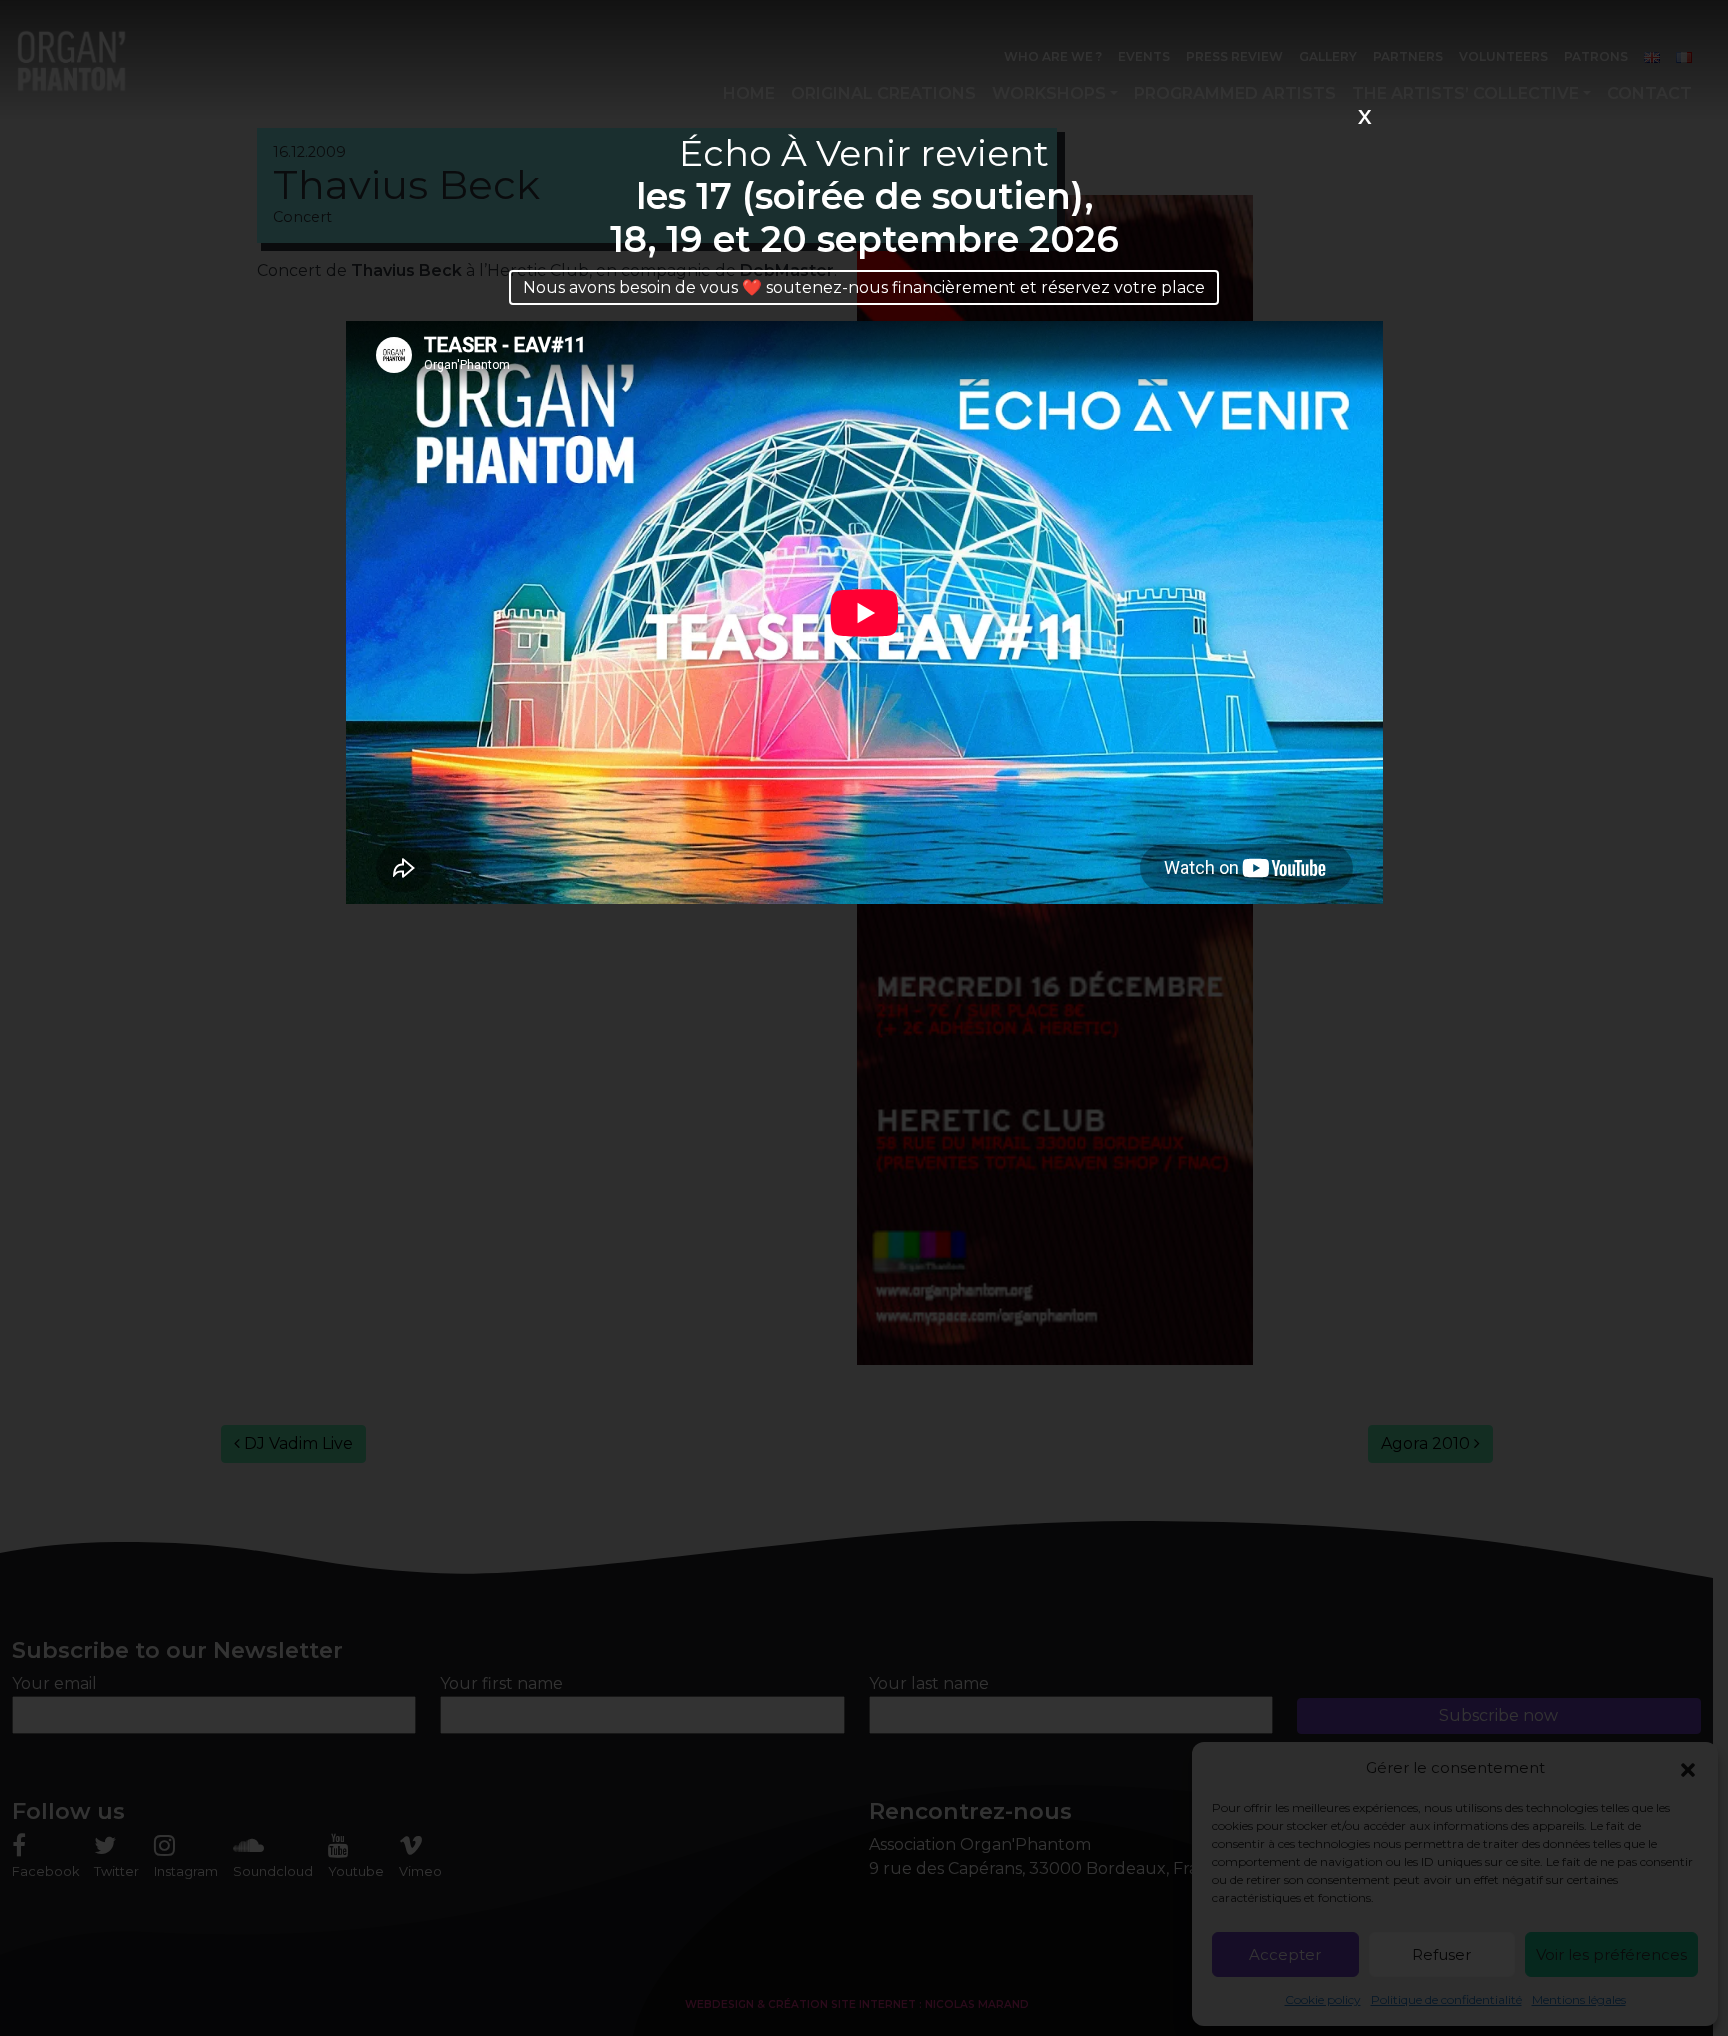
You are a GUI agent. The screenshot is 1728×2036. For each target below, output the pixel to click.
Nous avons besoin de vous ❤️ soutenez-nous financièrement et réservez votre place (864, 287)
